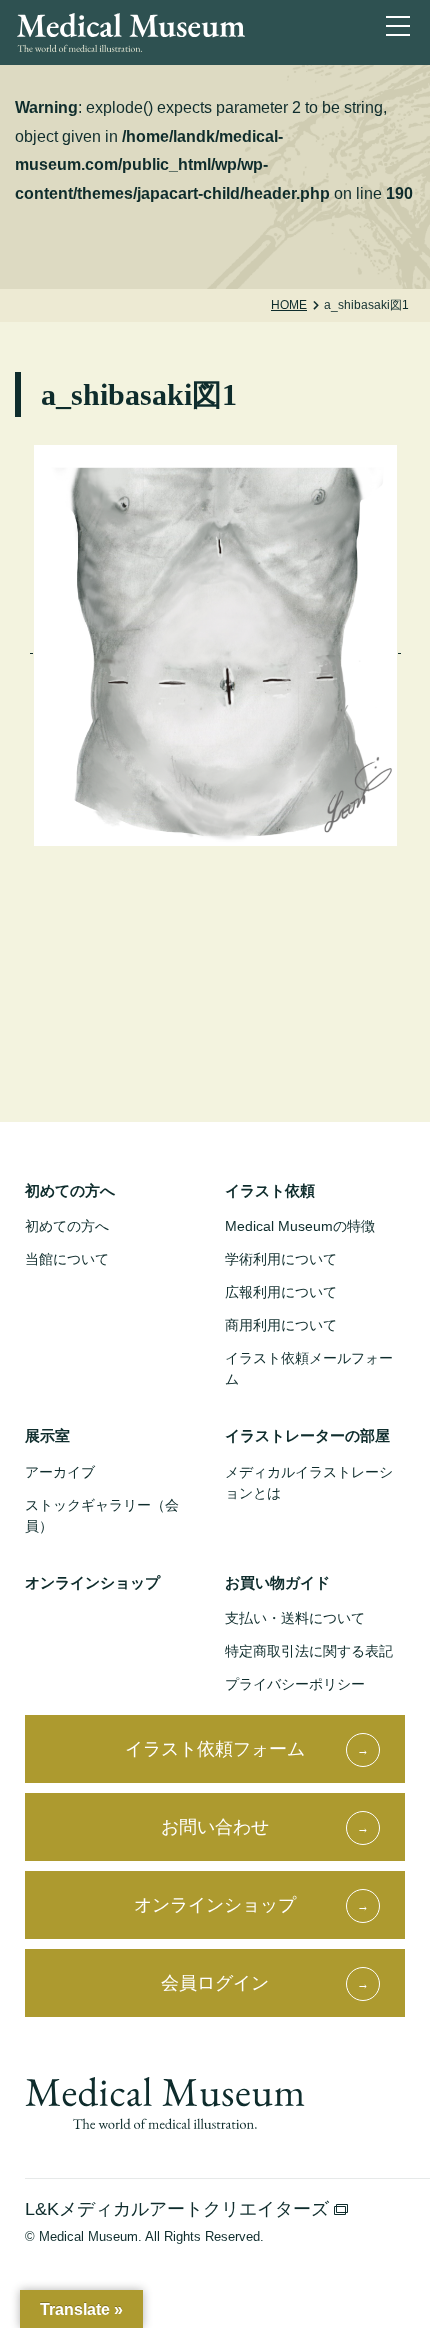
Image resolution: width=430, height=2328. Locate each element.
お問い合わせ (215, 1827)
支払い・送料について (295, 1618)
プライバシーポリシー (295, 1684)
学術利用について (281, 1259)
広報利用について (281, 1292)
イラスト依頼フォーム (215, 1749)
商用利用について (281, 1325)
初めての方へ (67, 1226)
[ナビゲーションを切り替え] (402, 30)
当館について (67, 1259)
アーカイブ (60, 1472)
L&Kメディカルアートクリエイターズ (179, 2209)
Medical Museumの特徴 (300, 1226)
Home (289, 305)
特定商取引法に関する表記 (309, 1651)
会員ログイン (215, 1983)
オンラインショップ (92, 1582)
